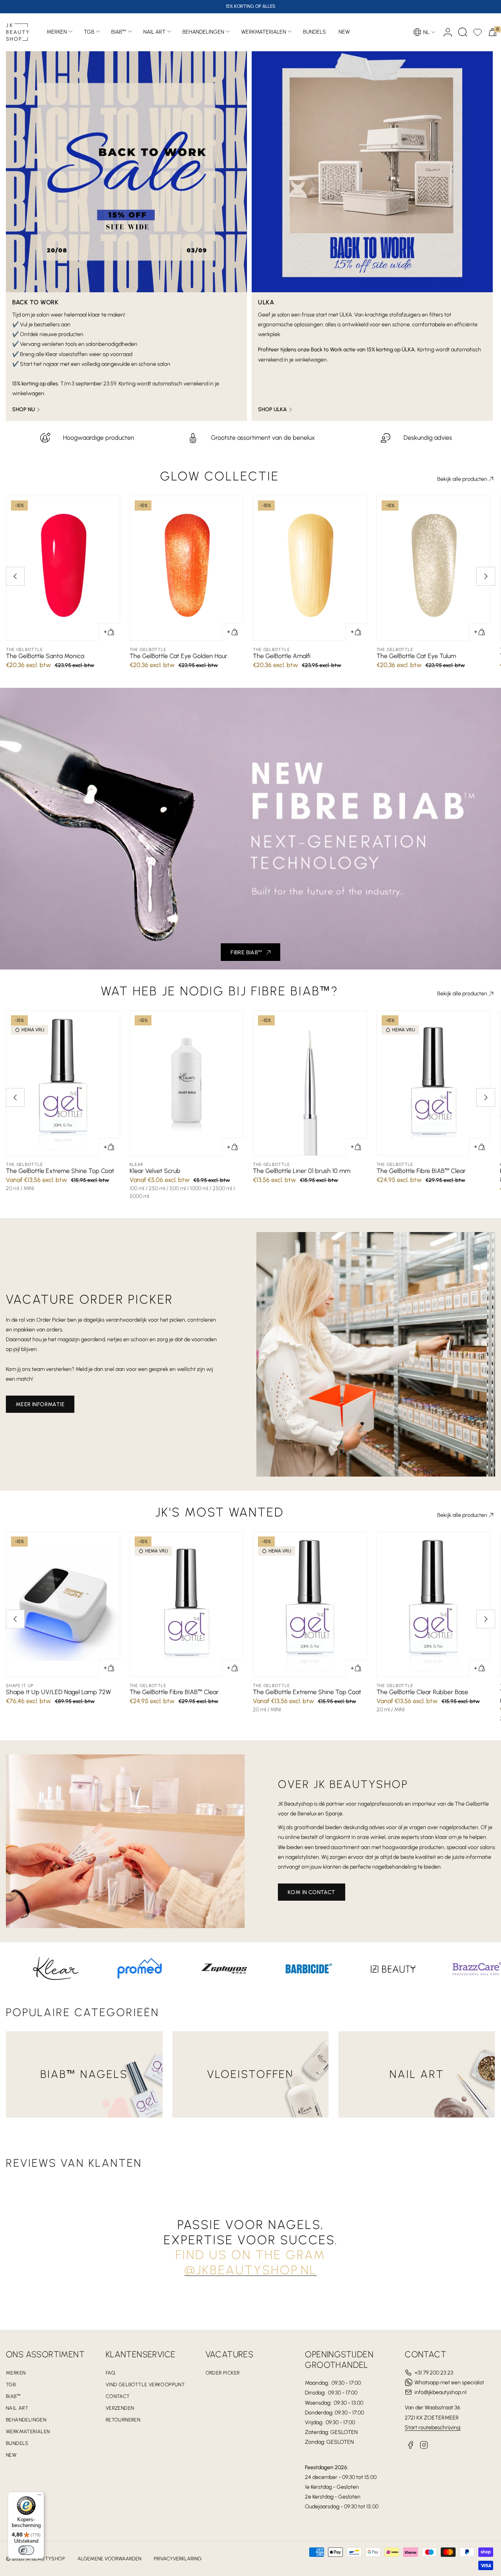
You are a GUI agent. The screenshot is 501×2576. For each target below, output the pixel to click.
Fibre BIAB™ (246, 953)
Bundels (17, 2443)
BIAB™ (119, 32)
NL (426, 32)
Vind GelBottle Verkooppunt (145, 2384)
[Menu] (40, 2497)
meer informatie (40, 1404)
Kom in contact (312, 1892)
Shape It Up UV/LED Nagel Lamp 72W (59, 1692)
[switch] (26, 2550)
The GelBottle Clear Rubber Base (422, 1692)
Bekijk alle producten (462, 479)
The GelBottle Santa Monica (45, 656)
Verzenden (120, 2408)
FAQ (110, 2373)
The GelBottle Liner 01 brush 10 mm (302, 1171)
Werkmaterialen (264, 32)
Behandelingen (203, 32)
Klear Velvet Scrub (155, 1171)
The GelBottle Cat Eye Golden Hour (178, 656)
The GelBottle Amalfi (282, 656)
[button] (463, 32)
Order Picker (223, 2373)
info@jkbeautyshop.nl (441, 2392)
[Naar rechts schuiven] (486, 576)
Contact (118, 2396)
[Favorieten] (478, 32)
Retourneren (123, 2420)
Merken (57, 32)
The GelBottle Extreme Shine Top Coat (60, 1171)
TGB (89, 32)
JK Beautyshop (45, 2559)
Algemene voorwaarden (109, 2559)
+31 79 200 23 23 (434, 2373)
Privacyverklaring (178, 2559)
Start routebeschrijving (433, 2428)
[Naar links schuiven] (15, 576)
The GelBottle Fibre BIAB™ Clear (421, 1171)
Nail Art (154, 32)
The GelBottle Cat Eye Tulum (416, 656)
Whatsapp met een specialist (449, 2383)
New (11, 2455)
